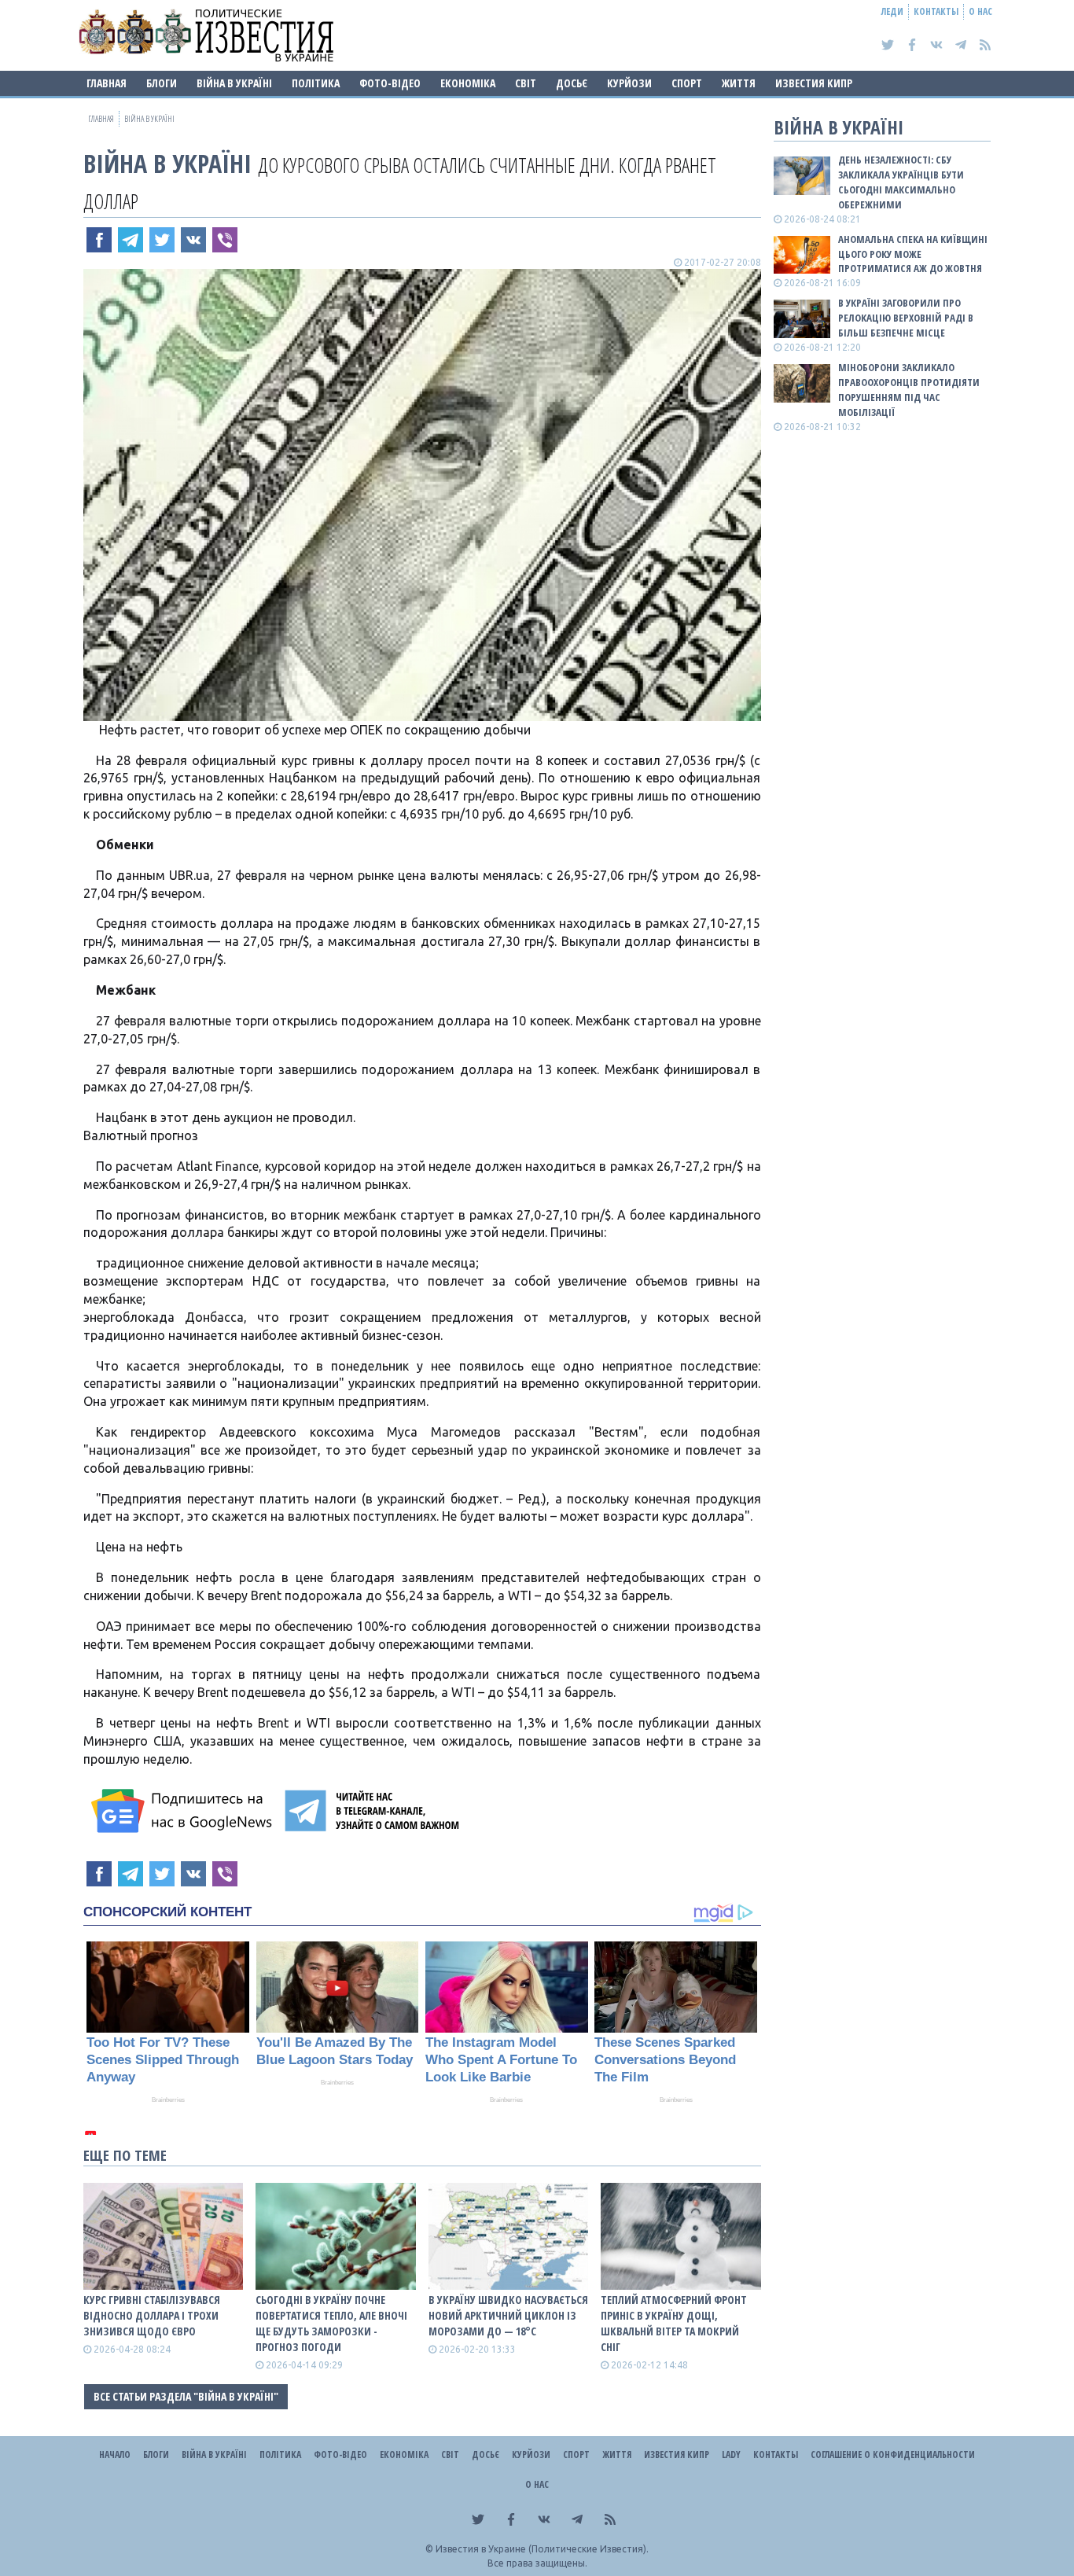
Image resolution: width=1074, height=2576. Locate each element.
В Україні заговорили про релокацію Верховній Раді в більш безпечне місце (906, 318)
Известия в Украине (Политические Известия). (542, 2549)
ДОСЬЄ (572, 83)
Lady (731, 2455)
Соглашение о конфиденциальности (893, 2455)
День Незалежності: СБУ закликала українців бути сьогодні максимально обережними (901, 182)
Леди (892, 11)
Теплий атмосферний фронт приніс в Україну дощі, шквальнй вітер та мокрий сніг (674, 2323)
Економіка (468, 83)
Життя (739, 83)
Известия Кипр (814, 83)
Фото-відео (390, 83)
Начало (115, 2455)
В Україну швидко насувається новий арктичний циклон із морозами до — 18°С (508, 2315)
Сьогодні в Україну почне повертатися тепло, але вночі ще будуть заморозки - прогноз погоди (331, 2323)
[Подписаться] (184, 1811)
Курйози (629, 83)
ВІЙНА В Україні (234, 83)
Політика (316, 83)
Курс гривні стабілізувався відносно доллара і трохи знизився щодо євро (152, 2315)
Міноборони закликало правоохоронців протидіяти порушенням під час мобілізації (909, 390)
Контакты (936, 11)
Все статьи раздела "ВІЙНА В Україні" (186, 2396)
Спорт (687, 83)
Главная (107, 83)
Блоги (162, 83)
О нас (980, 11)
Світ (526, 83)
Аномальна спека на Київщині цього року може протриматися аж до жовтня (913, 254)
